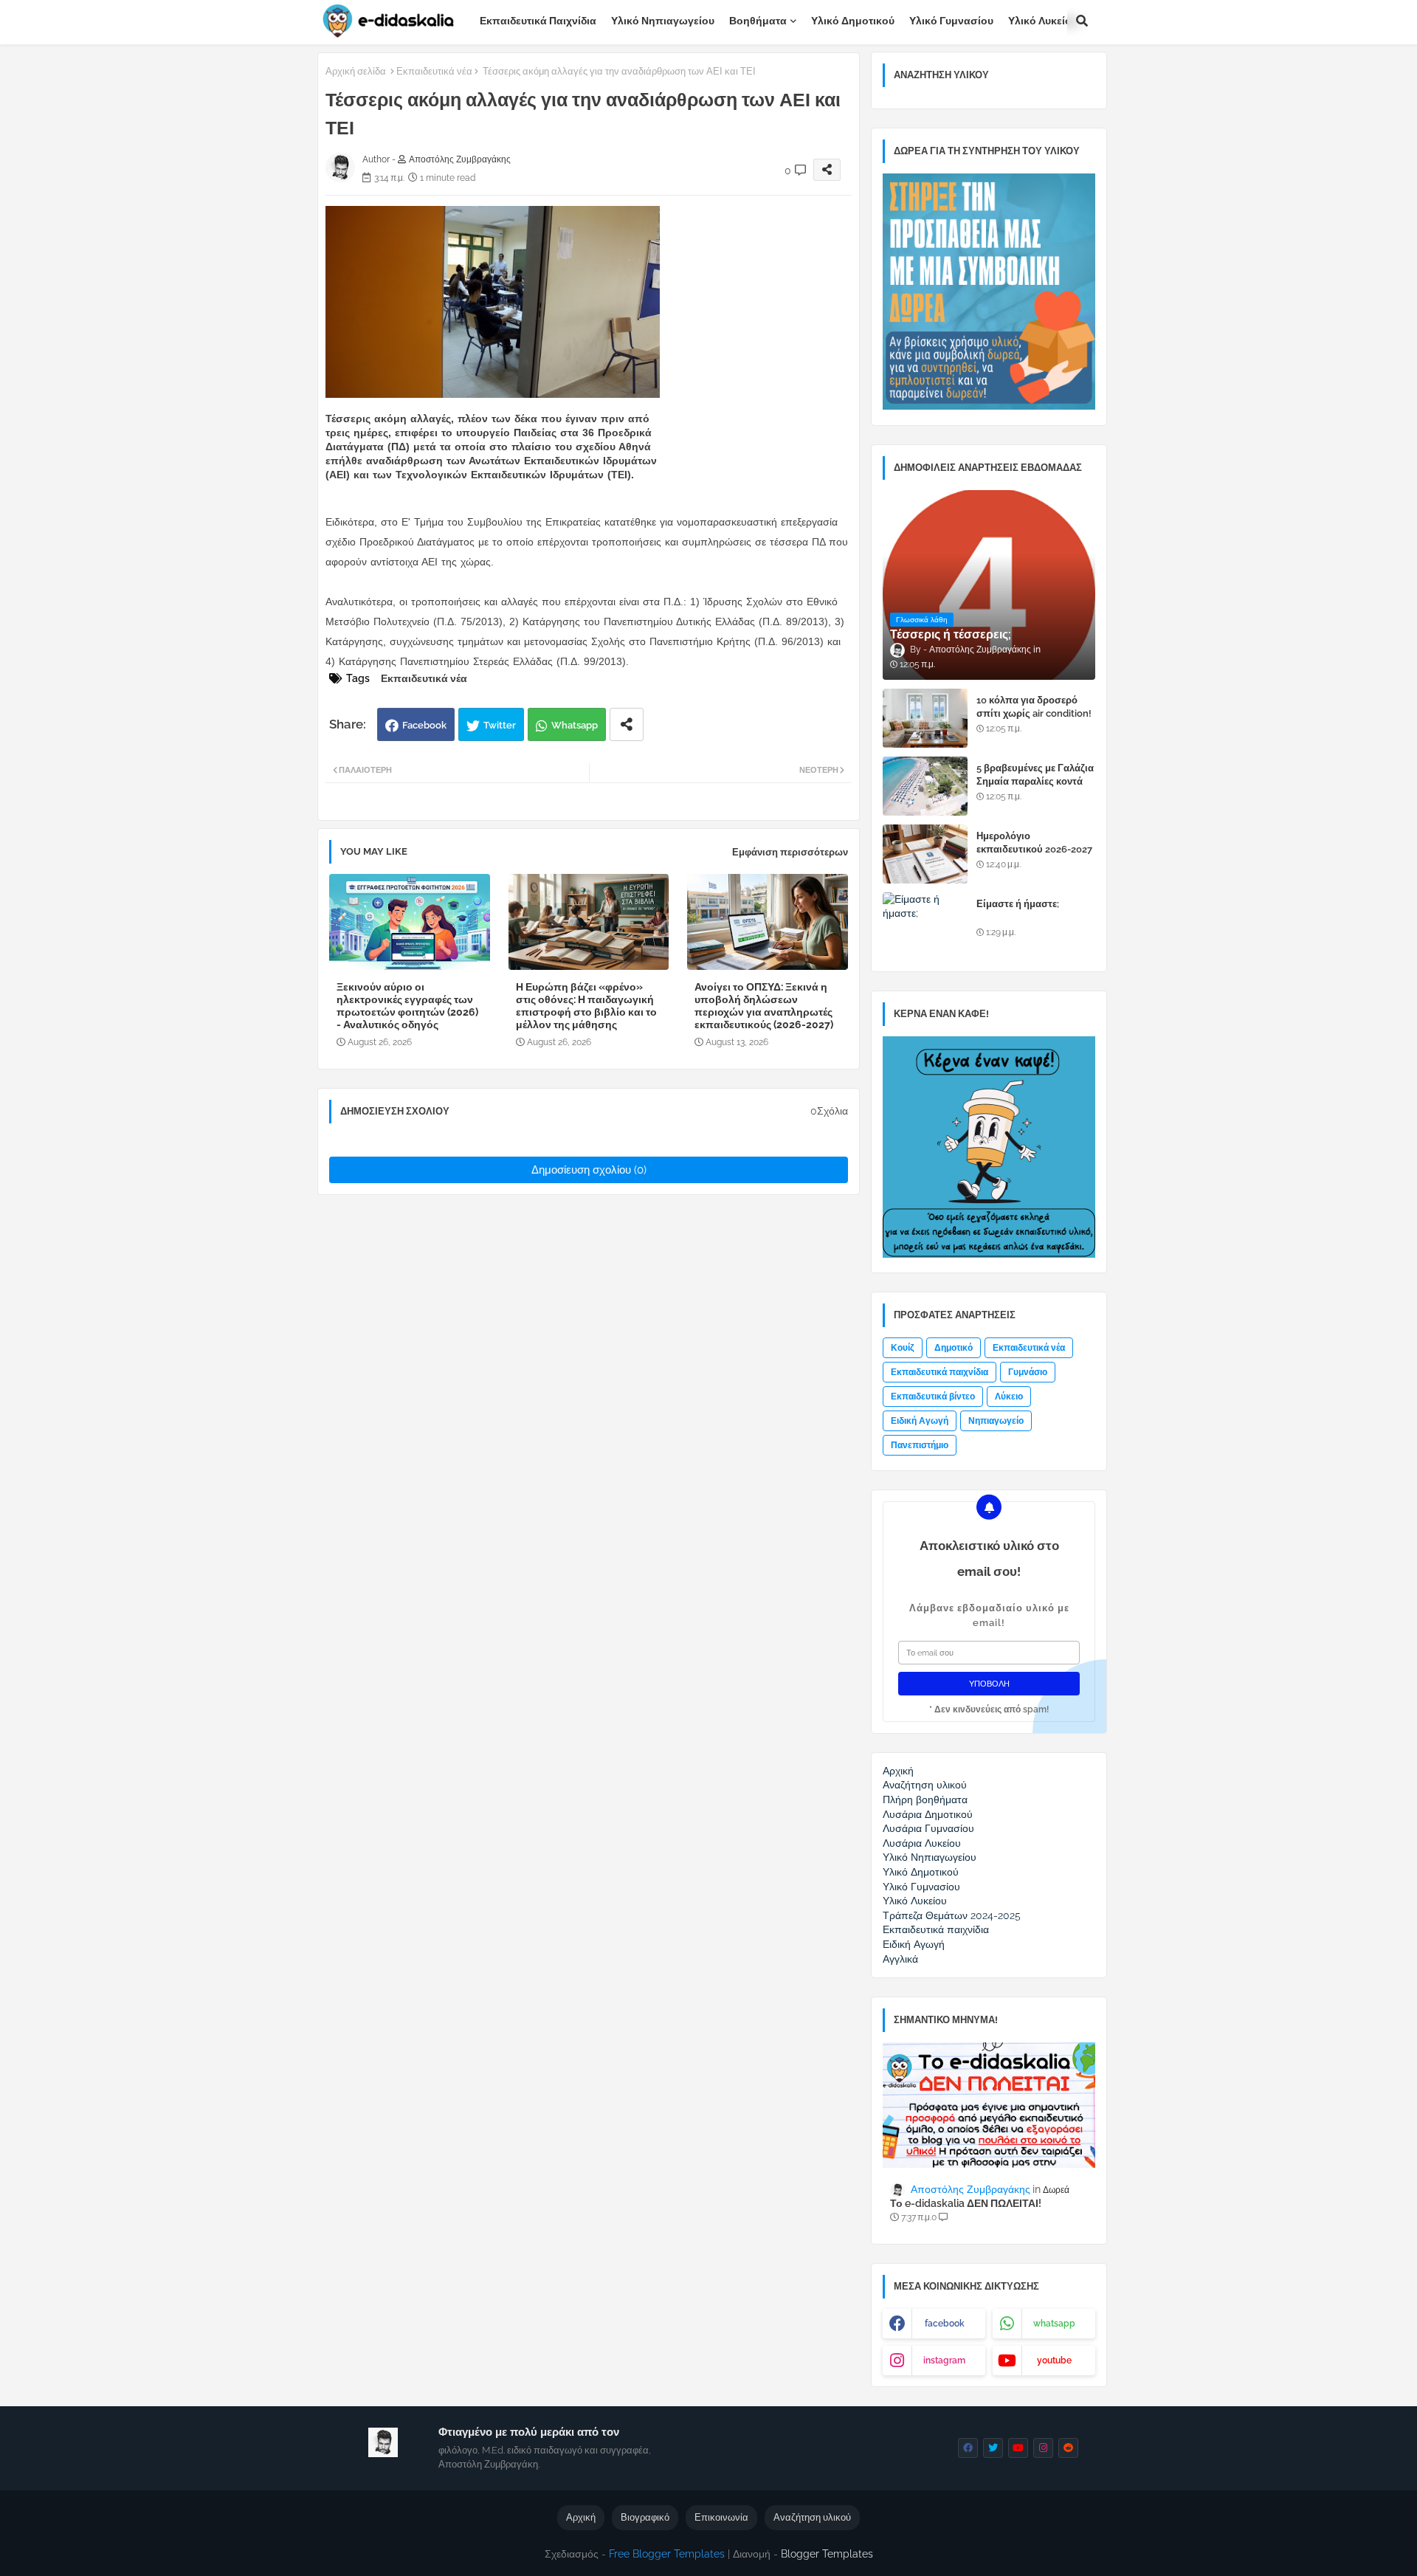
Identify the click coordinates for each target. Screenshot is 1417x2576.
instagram (944, 2360)
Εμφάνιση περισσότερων (790, 852)
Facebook (424, 725)
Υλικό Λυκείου (1043, 21)
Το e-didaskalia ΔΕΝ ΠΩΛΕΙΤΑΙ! (966, 2203)
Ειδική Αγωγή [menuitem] (914, 1944)
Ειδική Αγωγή (920, 1421)
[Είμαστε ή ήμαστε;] (925, 922)
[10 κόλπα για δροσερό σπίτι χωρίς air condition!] (925, 718)
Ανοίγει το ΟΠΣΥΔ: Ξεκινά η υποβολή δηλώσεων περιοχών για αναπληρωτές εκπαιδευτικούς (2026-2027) (764, 1006)
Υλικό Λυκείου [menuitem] (915, 1901)
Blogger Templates (827, 2554)
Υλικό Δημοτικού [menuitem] (921, 1872)
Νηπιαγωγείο (996, 1421)
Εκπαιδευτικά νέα (434, 71)
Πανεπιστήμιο (920, 1445)
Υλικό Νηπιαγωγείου (663, 21)
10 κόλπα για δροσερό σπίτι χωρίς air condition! (1034, 707)
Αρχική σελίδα (356, 71)
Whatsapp (575, 725)
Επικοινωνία (721, 2517)
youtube (1054, 2360)
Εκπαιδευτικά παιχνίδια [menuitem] (936, 1929)
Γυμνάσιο (1028, 1372)
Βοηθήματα (758, 21)
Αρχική (581, 2517)
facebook (945, 2324)
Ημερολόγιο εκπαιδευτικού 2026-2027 (1034, 843)
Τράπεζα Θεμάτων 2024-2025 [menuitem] (952, 1915)
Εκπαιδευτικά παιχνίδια (538, 21)
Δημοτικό (954, 1348)
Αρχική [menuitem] (898, 1771)
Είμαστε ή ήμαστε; (1018, 904)
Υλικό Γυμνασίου (951, 21)
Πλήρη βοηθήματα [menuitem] (925, 1800)
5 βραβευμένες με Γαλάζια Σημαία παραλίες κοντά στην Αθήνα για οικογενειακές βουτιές (1035, 788)
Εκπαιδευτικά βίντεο (933, 1397)
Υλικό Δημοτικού (853, 21)
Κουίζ (903, 1348)
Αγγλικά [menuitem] (900, 1959)
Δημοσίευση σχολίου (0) (589, 1170)
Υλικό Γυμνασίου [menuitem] (921, 1887)
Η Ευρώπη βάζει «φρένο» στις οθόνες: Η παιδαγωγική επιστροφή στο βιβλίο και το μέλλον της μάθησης (586, 1006)
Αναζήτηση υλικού (812, 2517)
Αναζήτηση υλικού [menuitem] (925, 1785)
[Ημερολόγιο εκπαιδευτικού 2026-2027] (925, 854)
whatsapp (1054, 2324)
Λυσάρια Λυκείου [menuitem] (922, 1843)
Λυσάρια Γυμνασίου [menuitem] (928, 1828)
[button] (1082, 21)
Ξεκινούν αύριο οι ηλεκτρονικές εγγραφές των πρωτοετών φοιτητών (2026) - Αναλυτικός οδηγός (407, 1006)
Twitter (500, 725)
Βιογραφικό (645, 2517)
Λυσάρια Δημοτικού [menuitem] (928, 1814)
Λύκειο (1009, 1397)
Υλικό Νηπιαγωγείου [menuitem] (930, 1857)
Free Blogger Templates (667, 2554)
